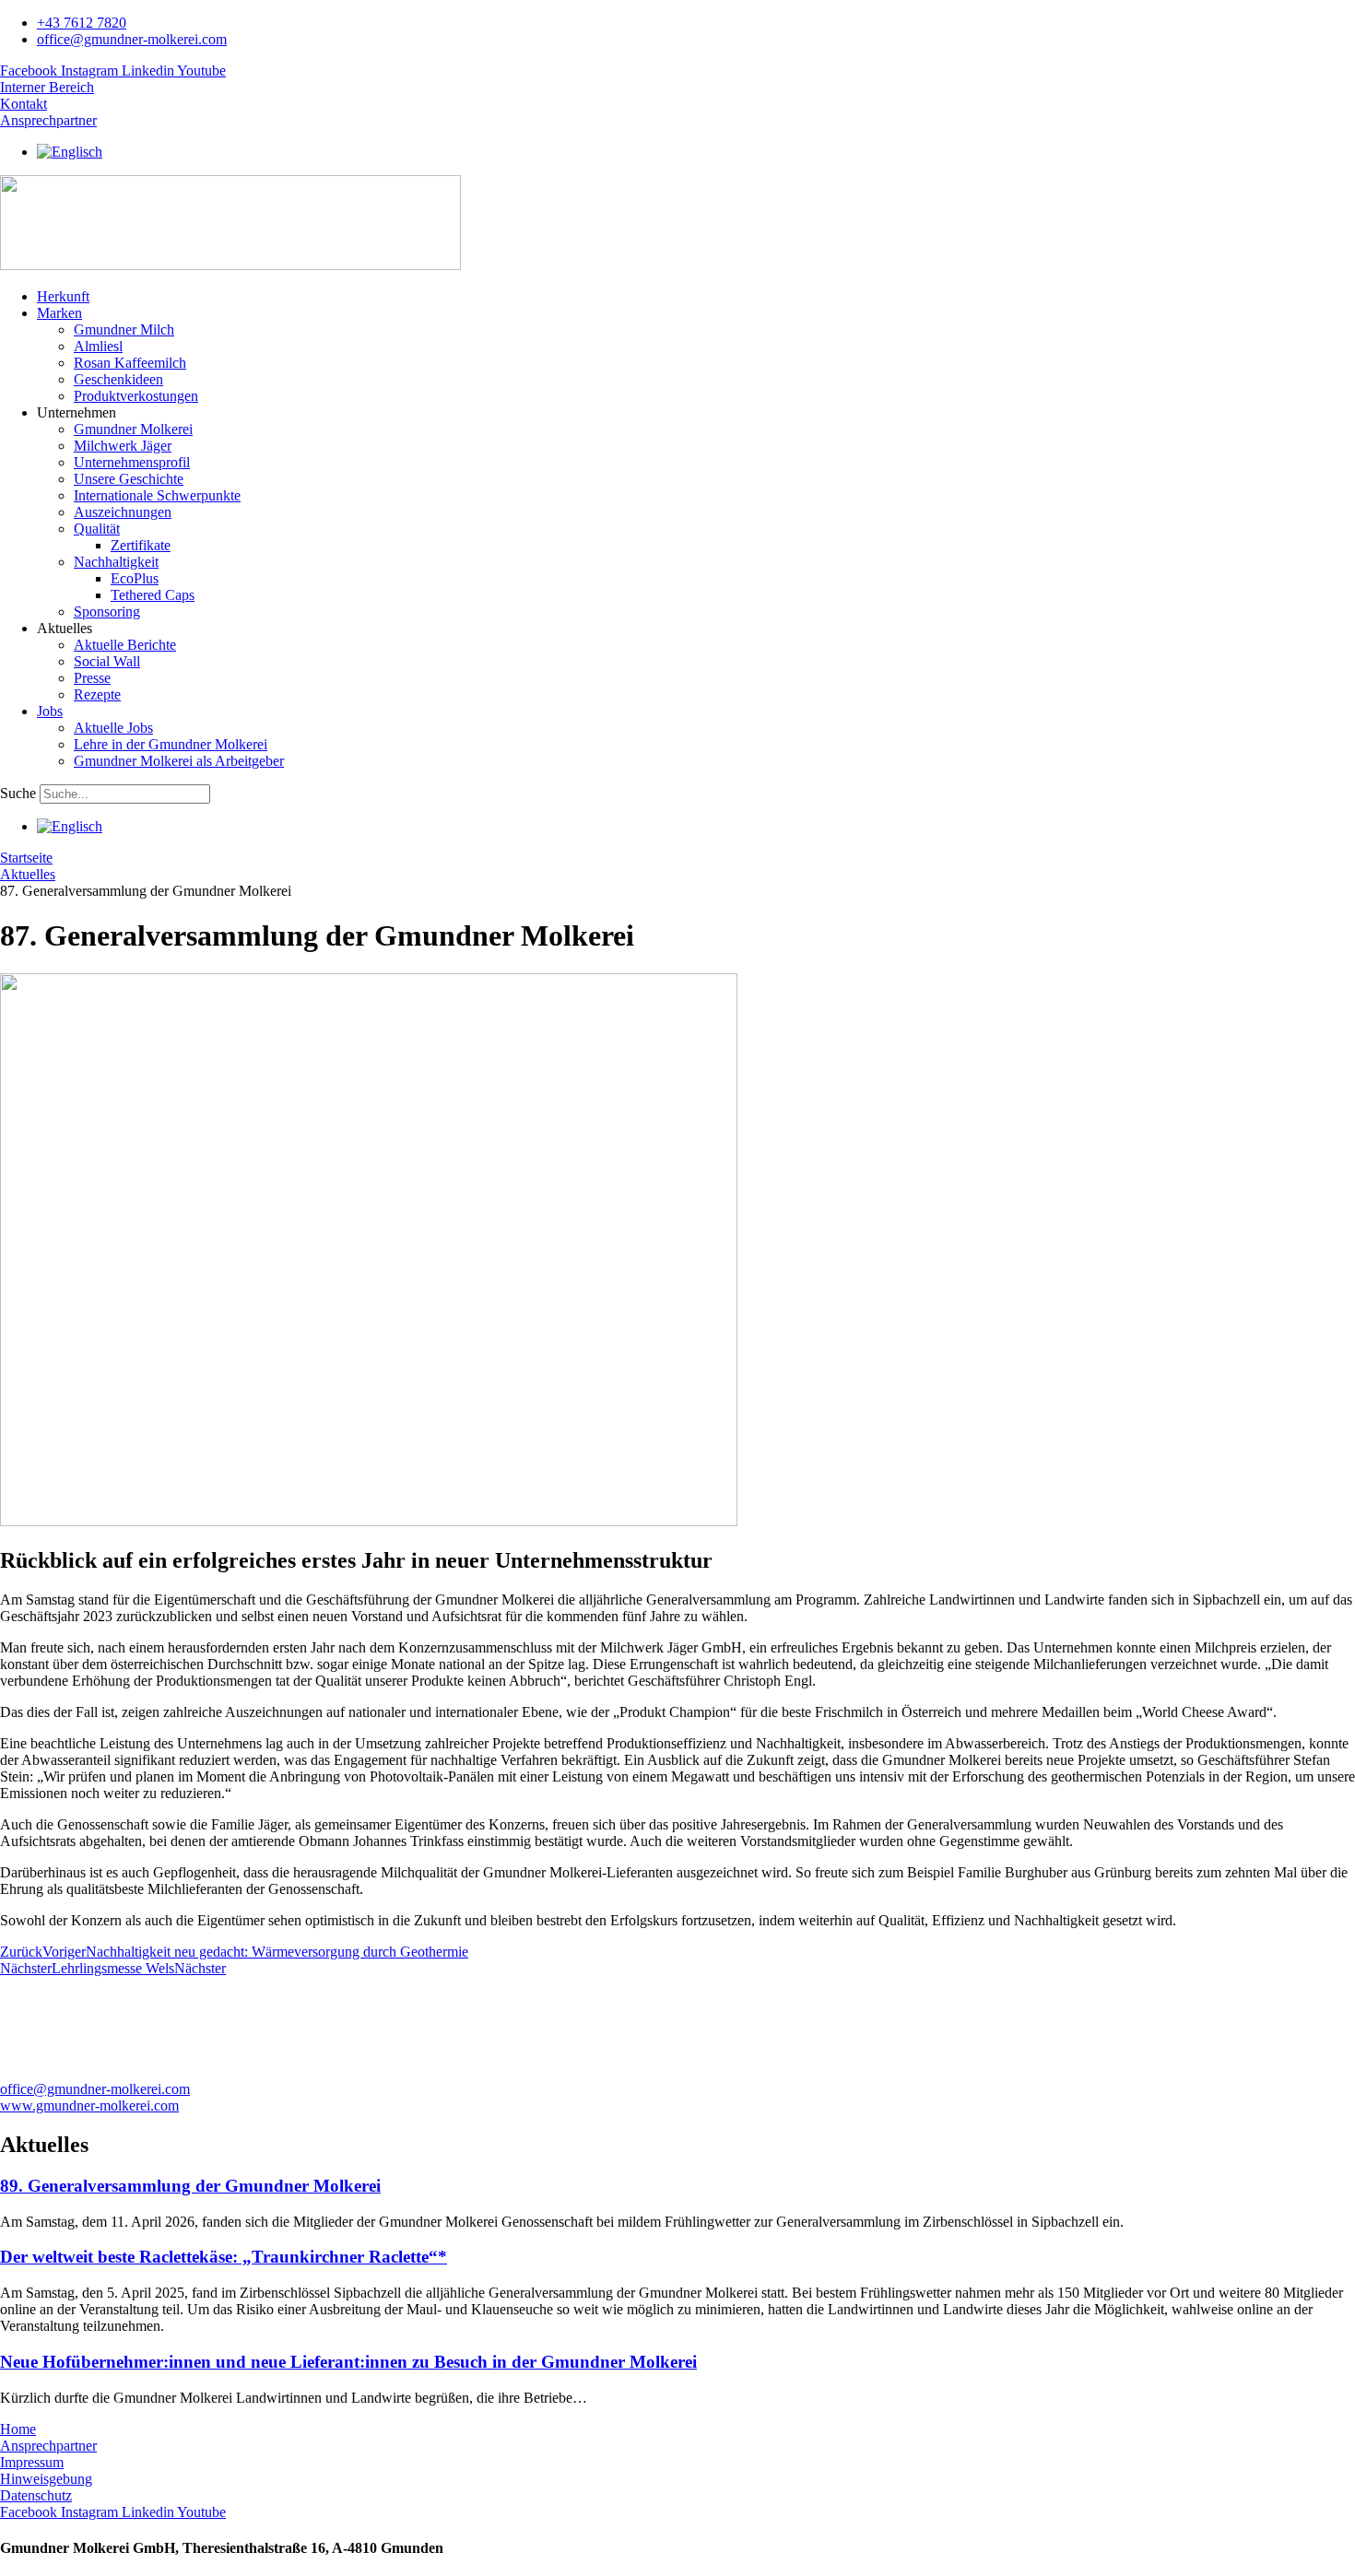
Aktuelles (28, 874)
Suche (18, 793)
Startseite (26, 858)
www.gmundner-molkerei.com (89, 2105)
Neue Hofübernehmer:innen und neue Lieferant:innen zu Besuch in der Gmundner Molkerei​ (348, 2362)
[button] (696, 313)
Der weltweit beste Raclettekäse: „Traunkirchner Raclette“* (224, 2257)
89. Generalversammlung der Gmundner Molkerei (190, 2186)
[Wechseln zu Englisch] (70, 152)
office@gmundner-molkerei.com (95, 2089)
